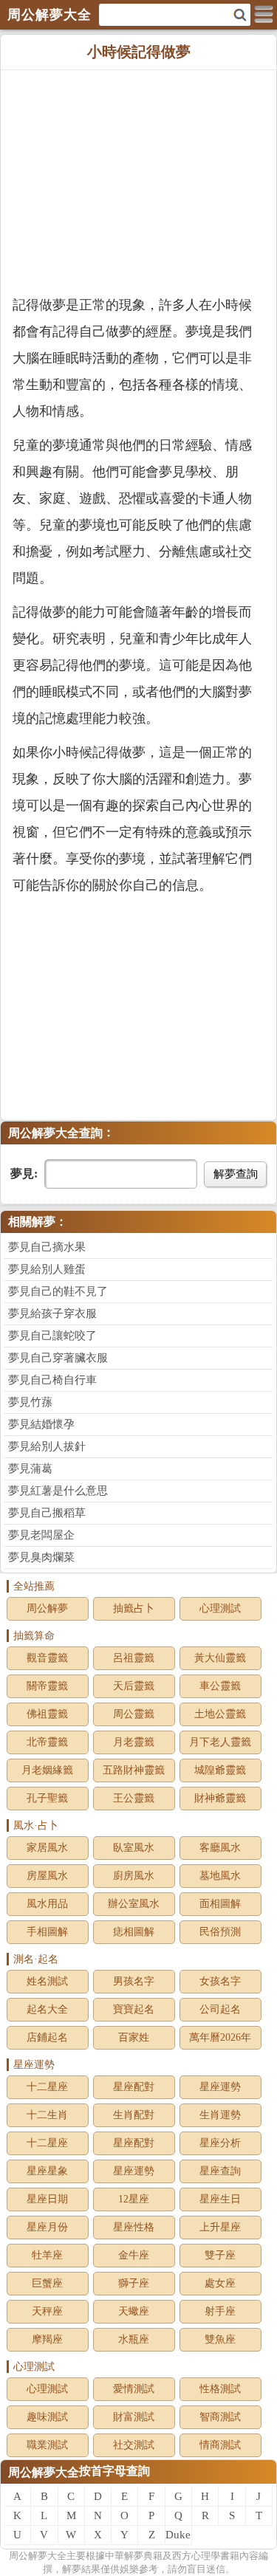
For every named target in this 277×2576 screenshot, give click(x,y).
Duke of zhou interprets (179, 2537)
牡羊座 (47, 2255)
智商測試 (220, 2417)
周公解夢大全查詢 (55, 1133)
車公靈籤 (220, 1686)
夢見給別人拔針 (47, 1446)
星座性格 (134, 2227)
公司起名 (220, 2009)
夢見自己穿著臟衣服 (58, 1358)
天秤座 (47, 2311)
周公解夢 (47, 1608)
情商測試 (220, 2445)
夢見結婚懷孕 (41, 1424)
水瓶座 (134, 2339)
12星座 (134, 2199)
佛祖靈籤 (47, 1714)
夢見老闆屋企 (41, 1535)
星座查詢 (220, 2171)
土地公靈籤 (220, 1714)
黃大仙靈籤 (220, 1658)
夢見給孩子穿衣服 (52, 1313)
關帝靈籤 (47, 1686)
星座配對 (134, 2087)
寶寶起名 (134, 2009)
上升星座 (220, 2227)
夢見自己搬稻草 (47, 1513)
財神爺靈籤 (220, 1798)
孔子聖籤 (47, 1798)
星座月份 (47, 2227)
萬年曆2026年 (220, 2037)
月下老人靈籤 (220, 1742)
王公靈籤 (134, 1798)
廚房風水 (134, 1876)
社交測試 (134, 2445)
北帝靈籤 (47, 1742)
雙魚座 (220, 2339)
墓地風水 (220, 1876)
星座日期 (47, 2199)
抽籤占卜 (134, 1608)
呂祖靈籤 (134, 1658)
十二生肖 (47, 2115)
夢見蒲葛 (30, 1469)
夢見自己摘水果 (47, 1247)
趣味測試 (47, 2417)
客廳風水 (220, 1848)
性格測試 (220, 2389)
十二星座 (47, 2087)
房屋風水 (47, 1876)
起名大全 (47, 2009)
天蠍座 (134, 2311)
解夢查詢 (236, 1174)
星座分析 (220, 2143)
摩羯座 (47, 2339)
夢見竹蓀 (30, 1402)
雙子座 (220, 2255)
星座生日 (220, 2199)
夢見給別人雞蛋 (47, 1269)
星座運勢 (220, 2087)
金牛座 (134, 2255)
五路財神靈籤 (134, 1770)
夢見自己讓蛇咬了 (52, 1336)
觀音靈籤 (47, 1658)
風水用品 (47, 1904)
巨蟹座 (47, 2283)
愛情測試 (134, 2389)
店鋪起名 (47, 2037)
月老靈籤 (134, 1742)
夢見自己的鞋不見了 (58, 1291)
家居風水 (47, 1848)
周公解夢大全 (44, 2472)
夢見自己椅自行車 (52, 1380)
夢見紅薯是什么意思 (58, 1491)
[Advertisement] (138, 181)
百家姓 (134, 2037)
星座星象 (47, 2171)
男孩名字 (134, 1981)
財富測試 (134, 2417)
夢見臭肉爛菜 (41, 1557)
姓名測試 (47, 1981)
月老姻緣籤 (47, 1770)
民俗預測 (220, 1932)
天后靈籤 (134, 1686)
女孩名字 (220, 1981)
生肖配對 (134, 2115)
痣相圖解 (134, 1932)
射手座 (220, 2311)
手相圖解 (47, 1932)
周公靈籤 (134, 1714)
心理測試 (220, 1608)
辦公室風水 (134, 1904)
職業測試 (47, 2445)
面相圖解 (220, 1904)
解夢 (38, 2556)
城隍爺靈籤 (220, 1770)
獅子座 (134, 2283)
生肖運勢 (220, 2115)
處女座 (220, 2283)
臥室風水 (134, 1848)
